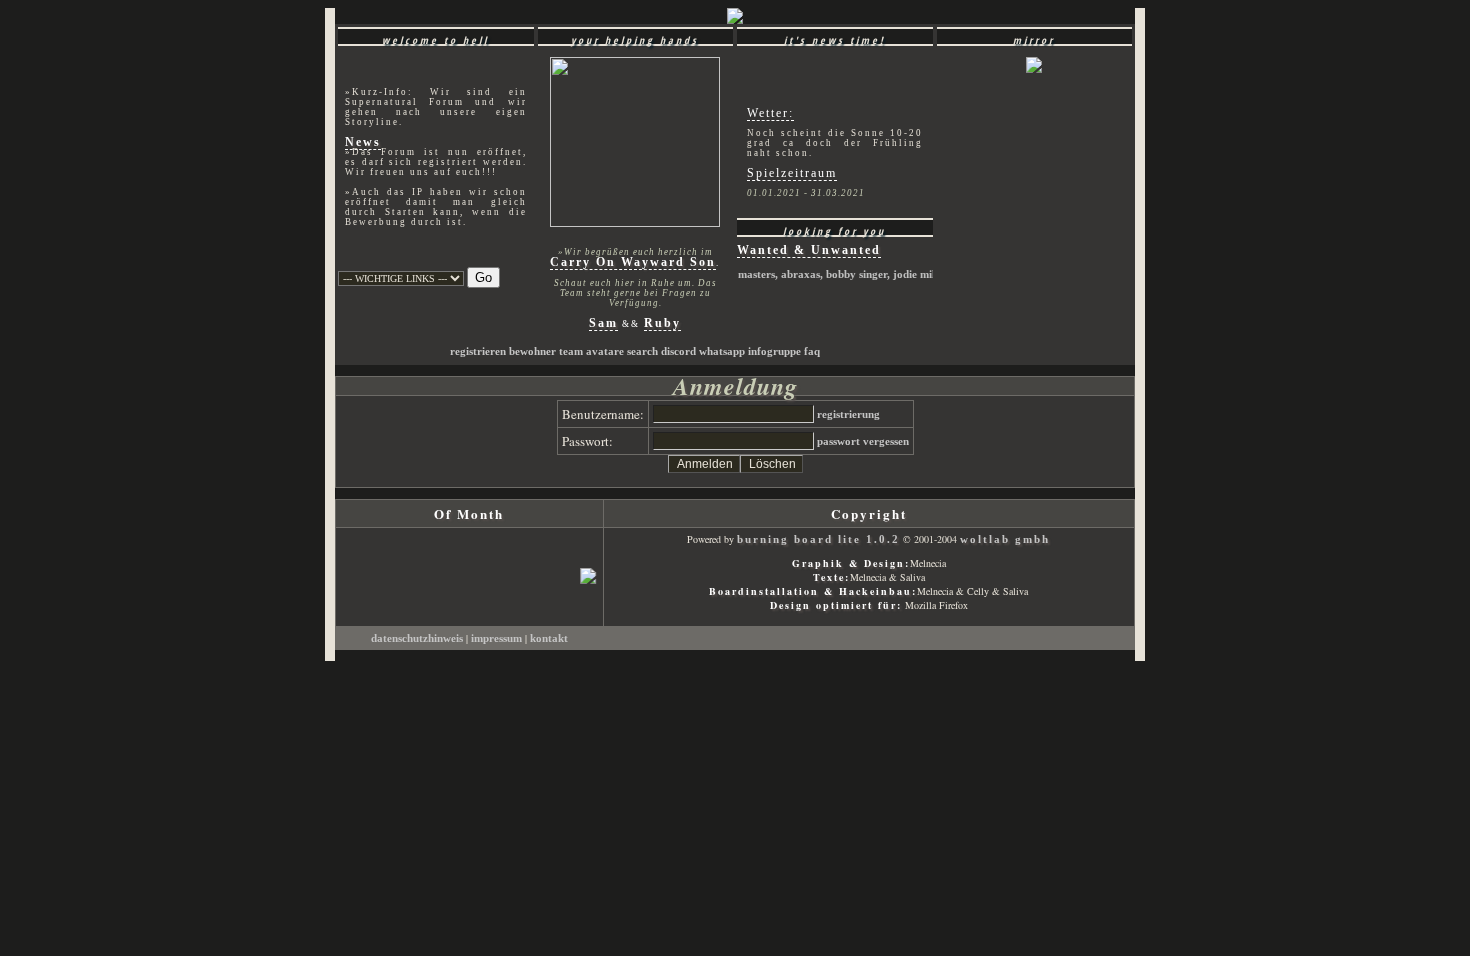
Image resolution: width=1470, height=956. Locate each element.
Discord (678, 351)
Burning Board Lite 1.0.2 (818, 539)
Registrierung (848, 414)
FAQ (812, 351)
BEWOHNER (532, 351)
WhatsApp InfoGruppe (750, 351)
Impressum (498, 638)
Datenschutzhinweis (418, 638)
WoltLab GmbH (1005, 539)
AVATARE (605, 351)
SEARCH (642, 351)
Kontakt (549, 638)
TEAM (571, 351)
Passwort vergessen (863, 441)
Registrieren (478, 351)
